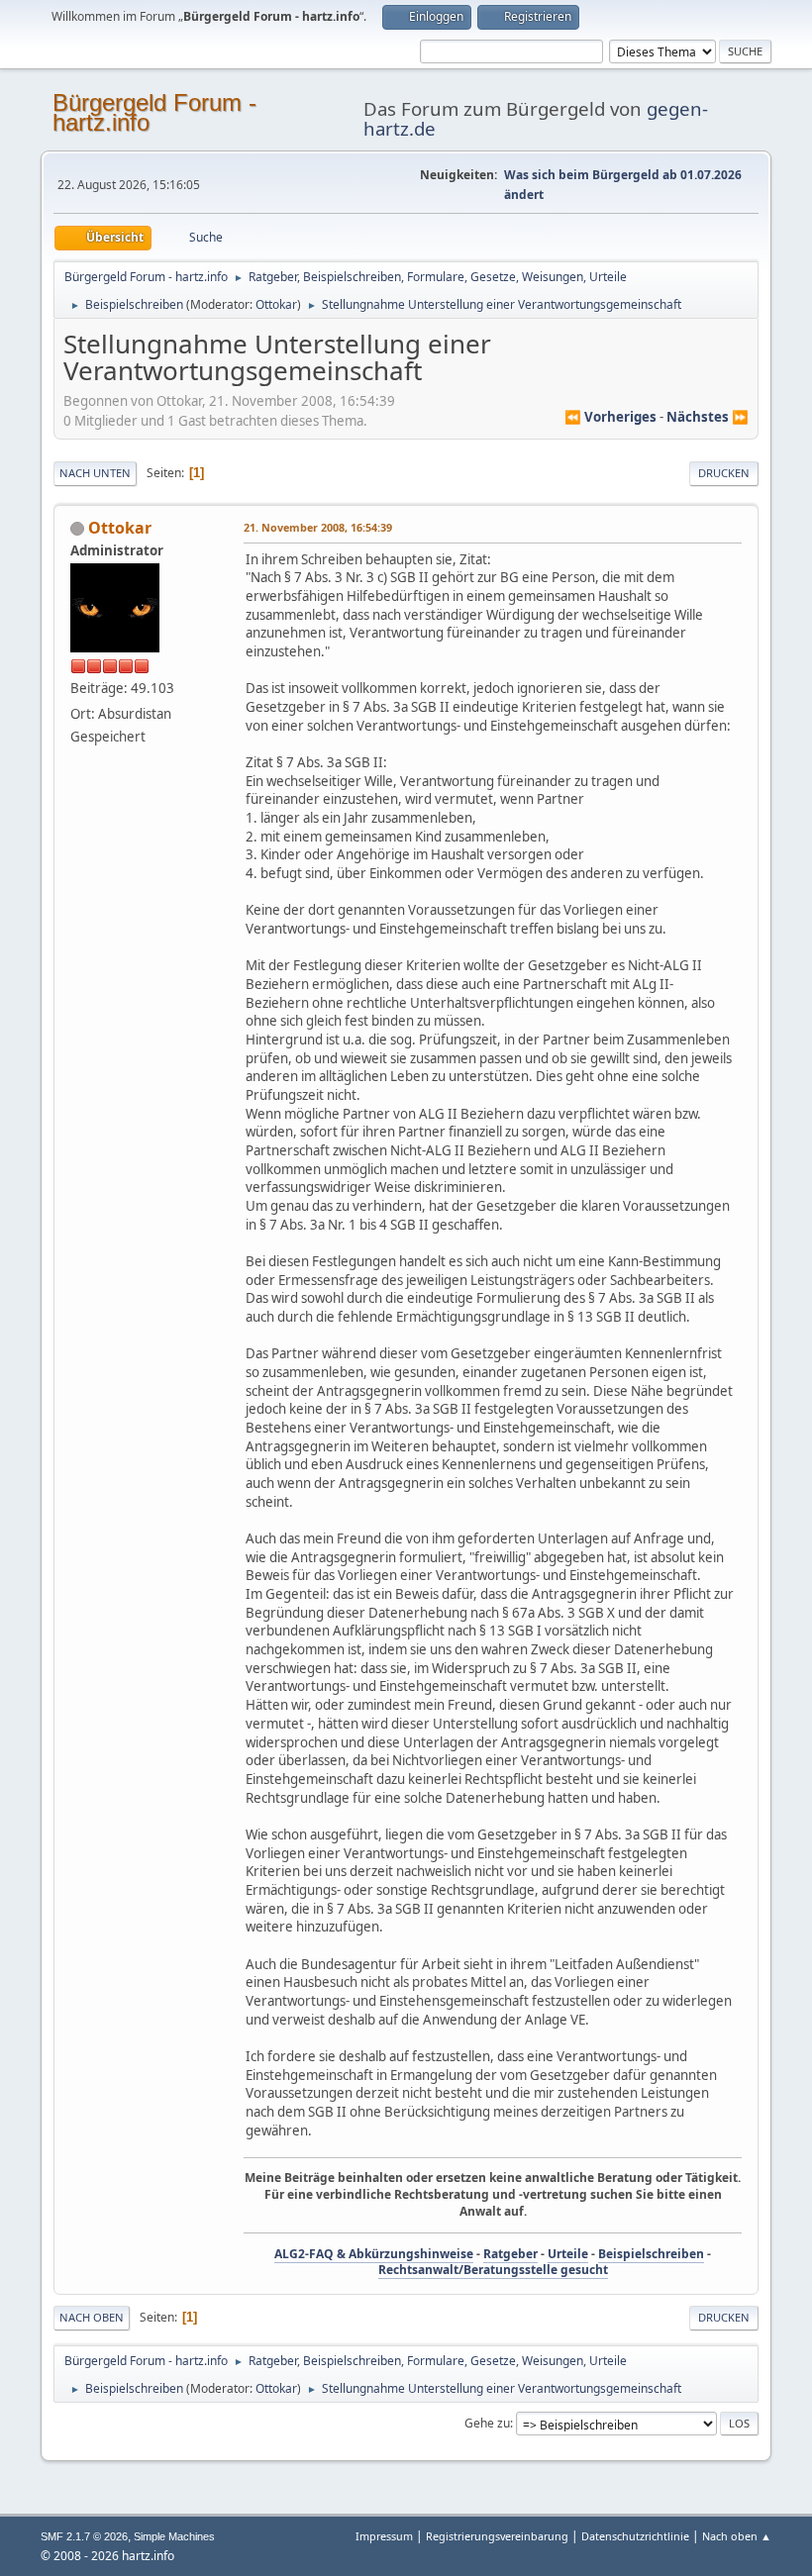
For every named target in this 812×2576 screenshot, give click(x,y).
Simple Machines (174, 2536)
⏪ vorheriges (610, 417)
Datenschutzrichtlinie (635, 2536)
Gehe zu (487, 2423)
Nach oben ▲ (737, 2536)
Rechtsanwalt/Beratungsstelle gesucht (493, 2270)
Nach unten (95, 473)
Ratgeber (510, 2254)
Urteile (568, 2254)
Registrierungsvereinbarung (497, 2536)
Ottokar (276, 304)
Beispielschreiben (651, 2254)
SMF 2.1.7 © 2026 (84, 2536)
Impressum (386, 2536)
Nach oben (92, 2317)
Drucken (724, 473)
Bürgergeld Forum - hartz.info (154, 112)
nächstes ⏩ (708, 417)
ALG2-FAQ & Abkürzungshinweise (374, 2254)
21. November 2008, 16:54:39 (318, 527)
